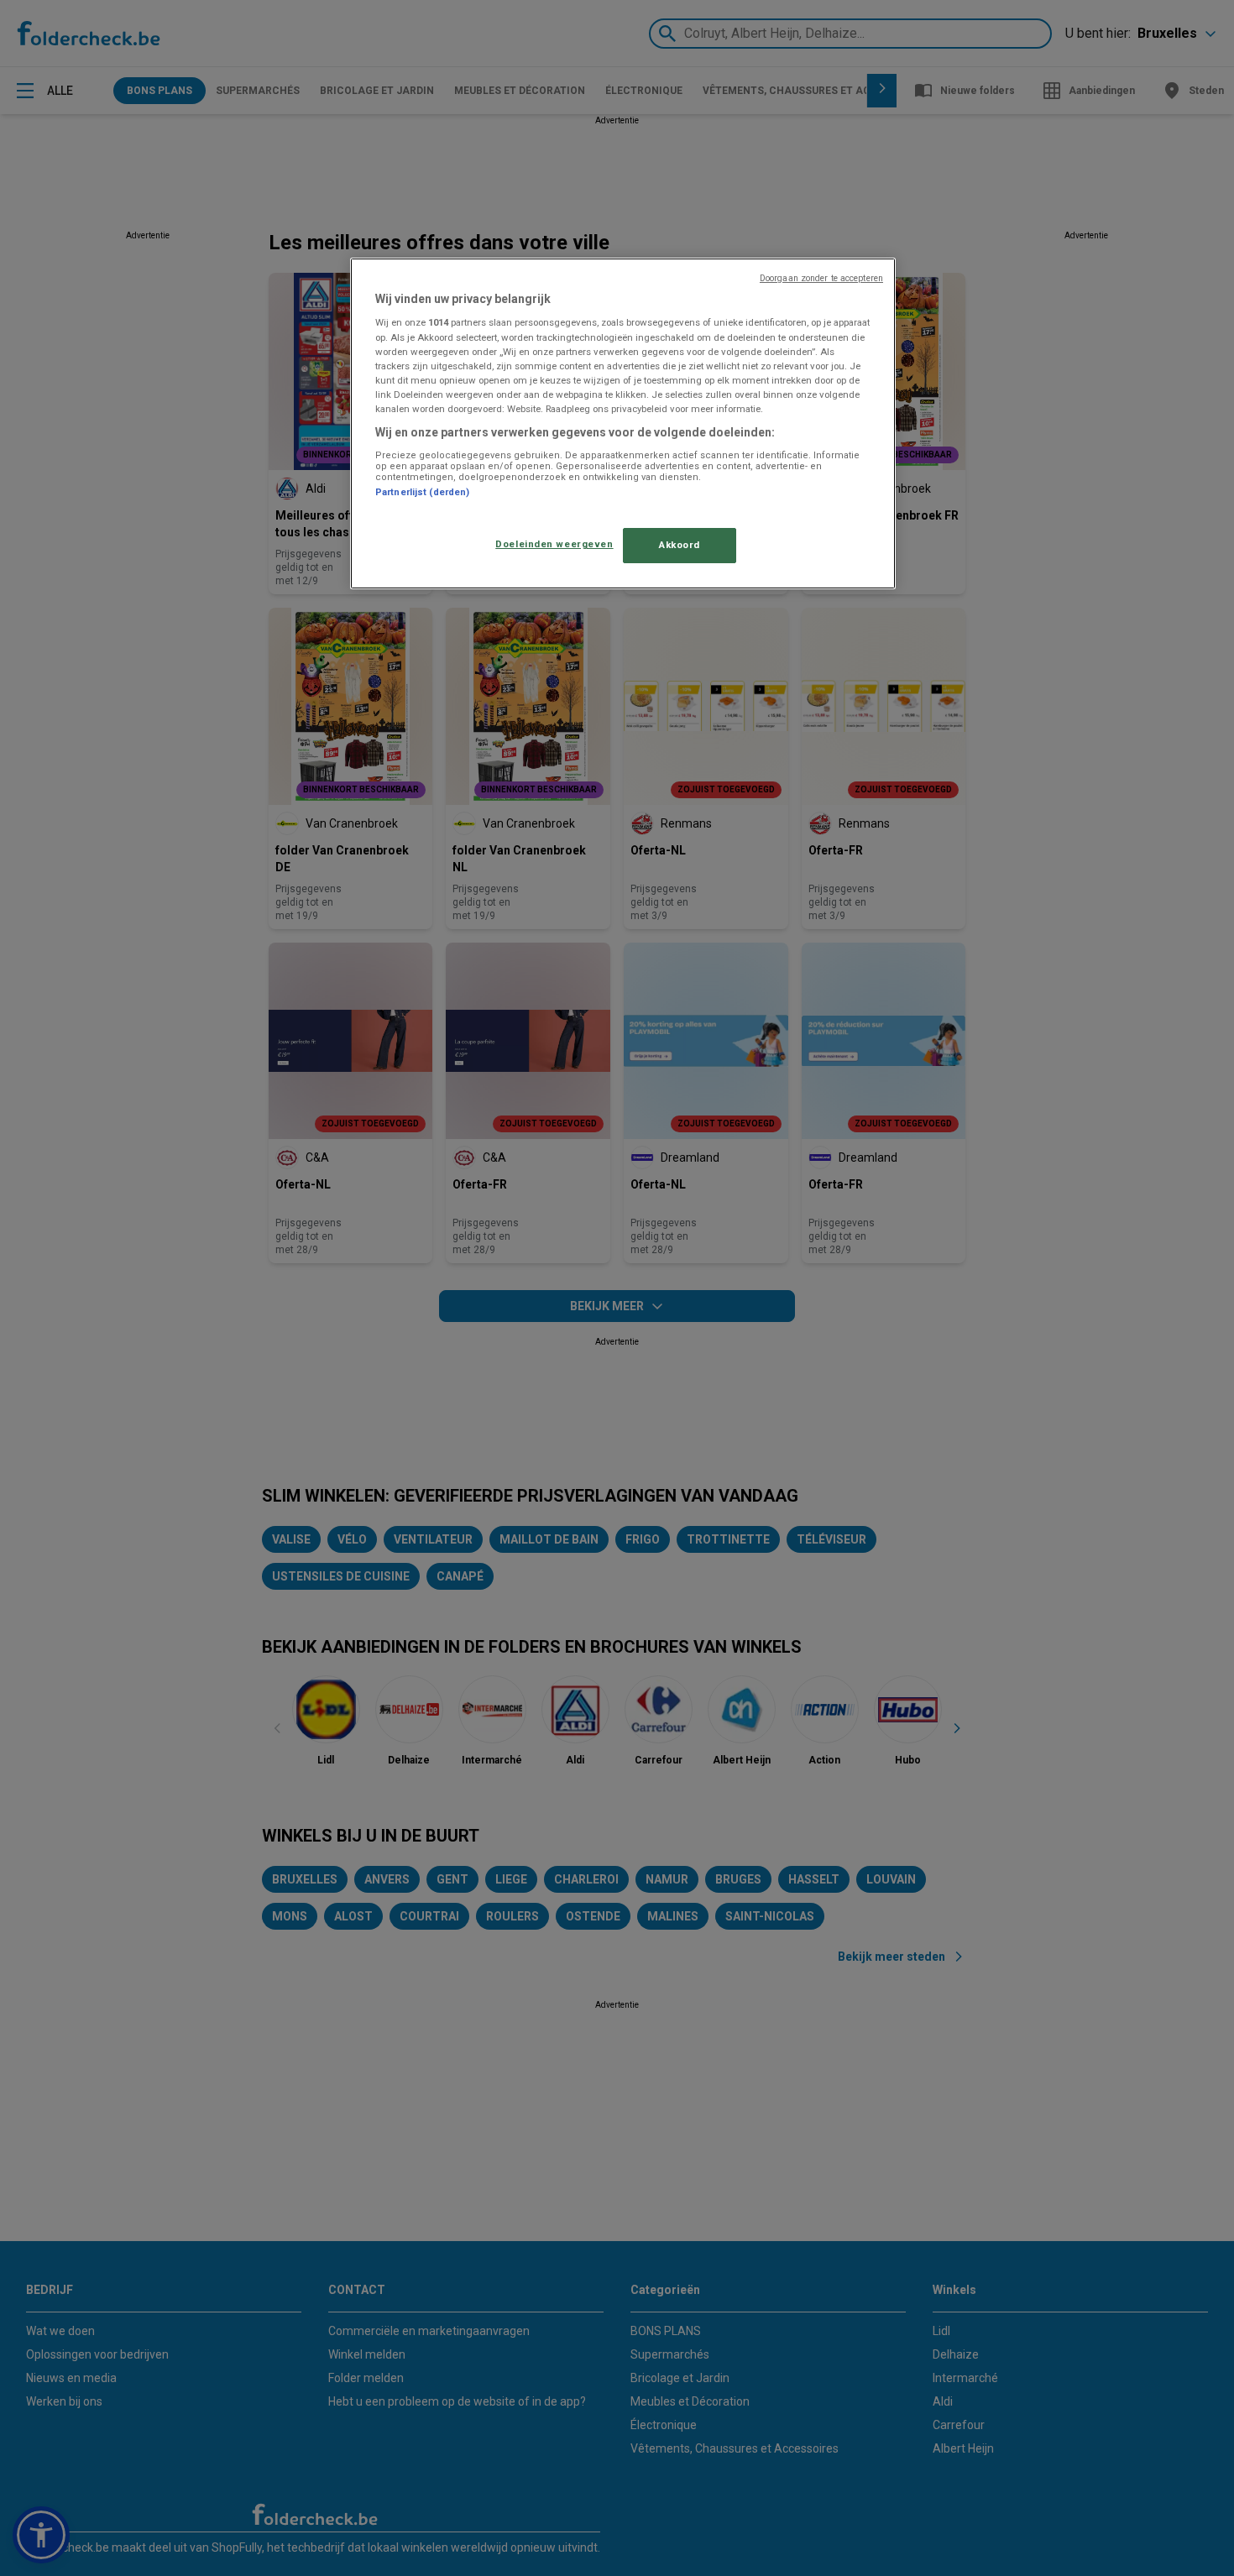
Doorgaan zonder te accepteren (821, 278)
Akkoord (680, 545)
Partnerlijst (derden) (422, 492)
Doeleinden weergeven (554, 544)
